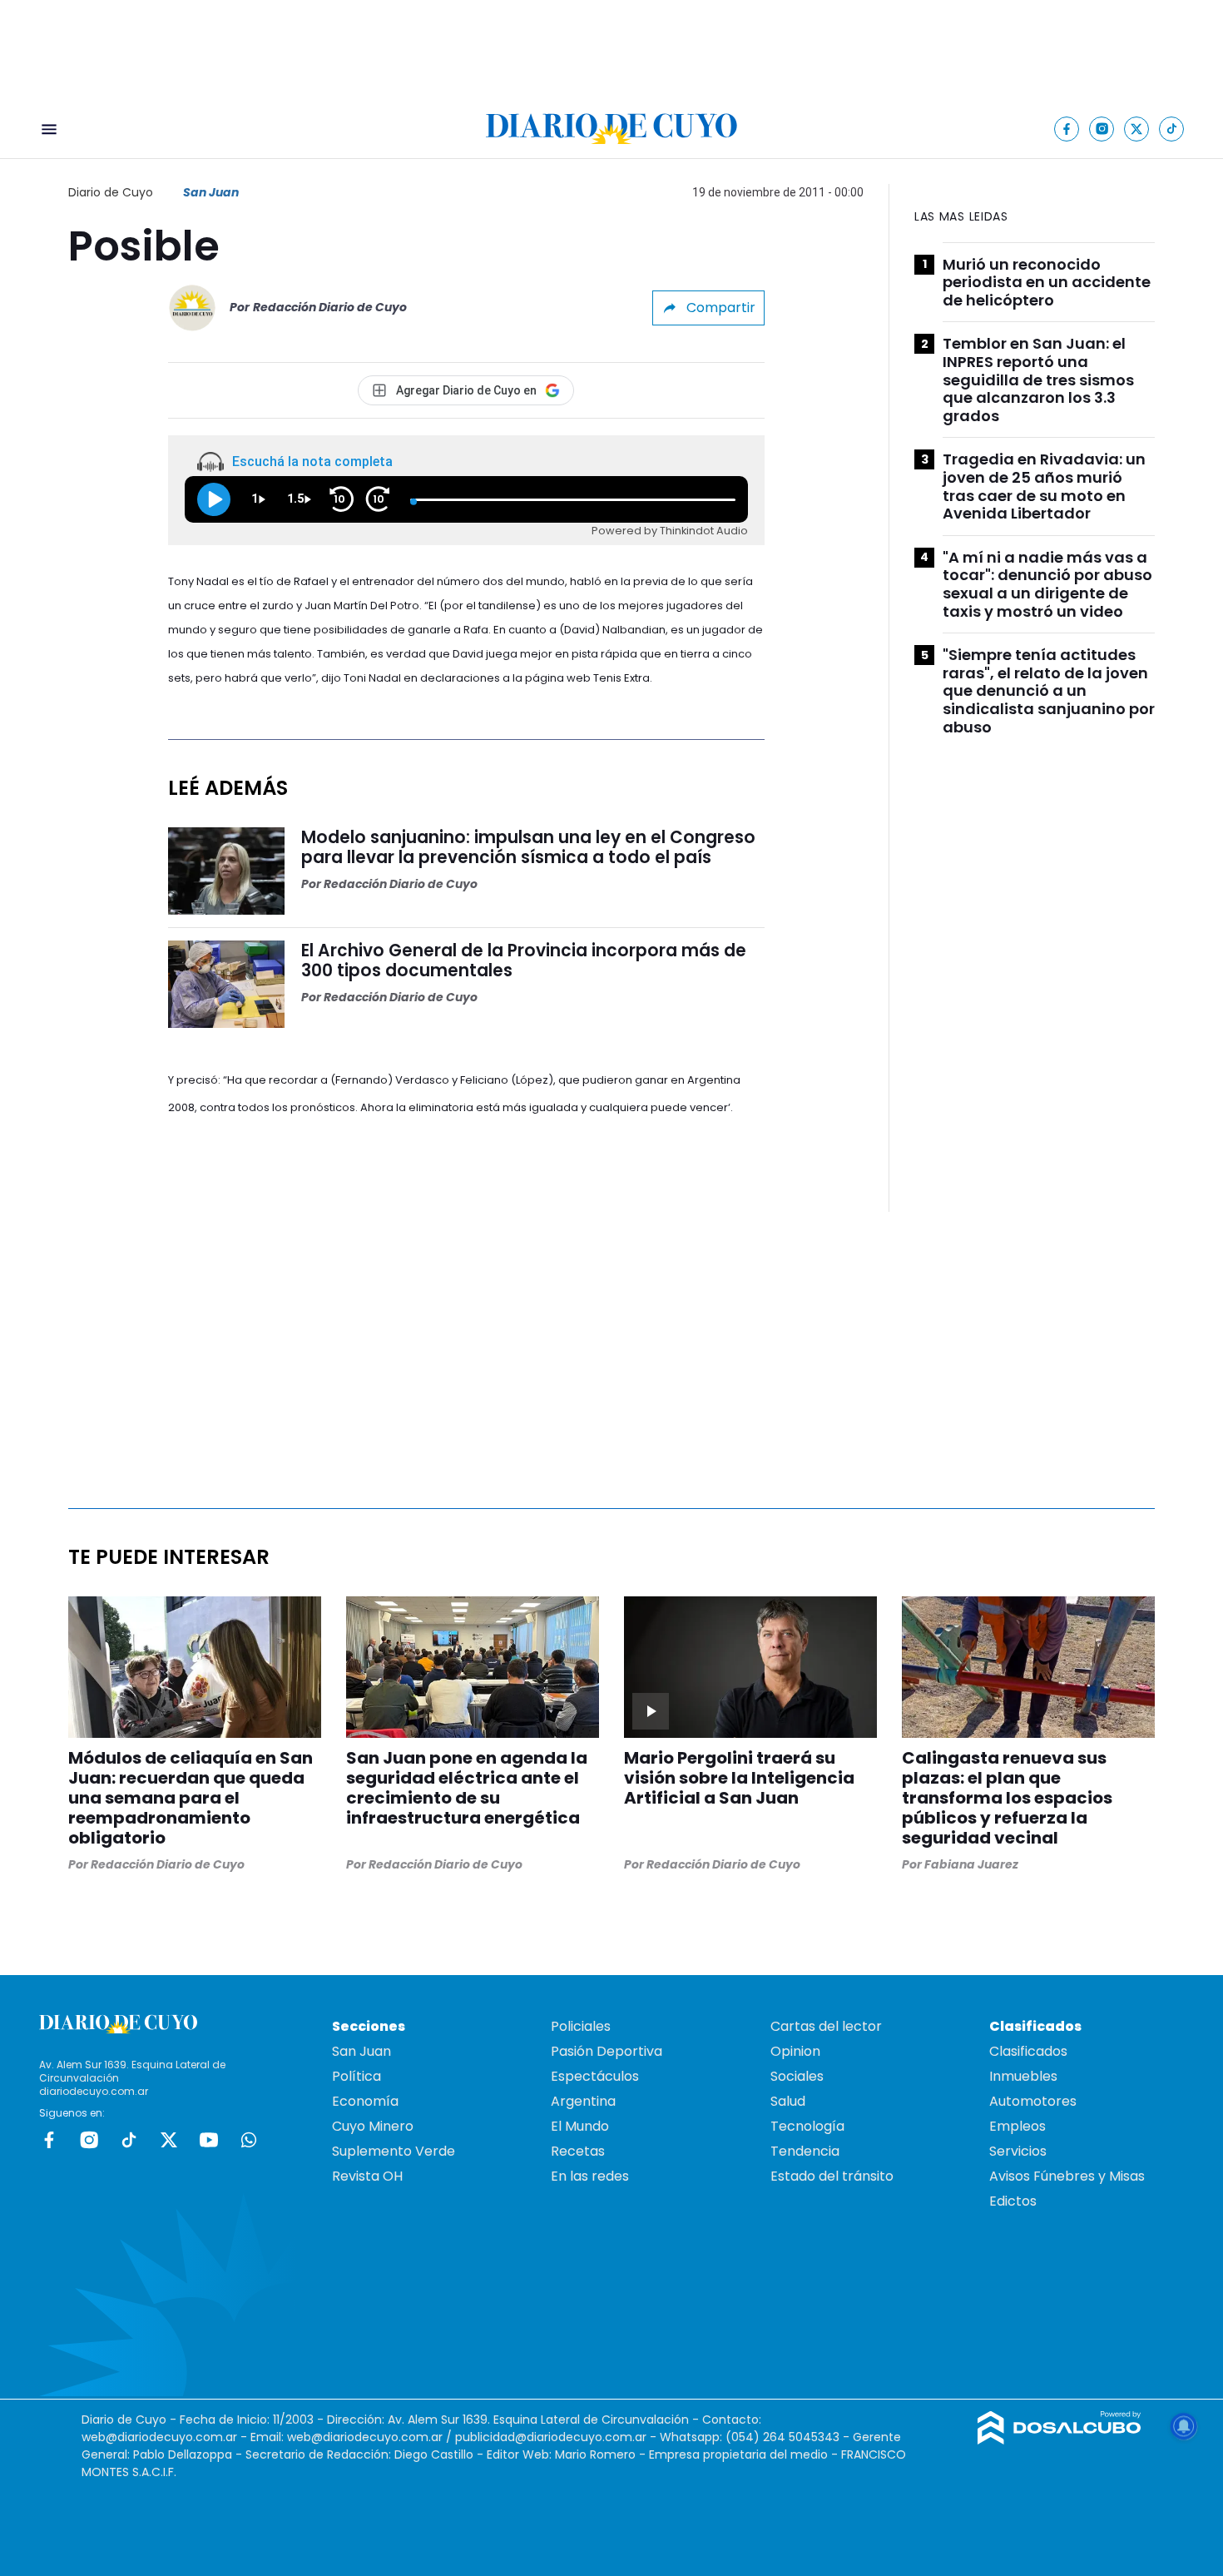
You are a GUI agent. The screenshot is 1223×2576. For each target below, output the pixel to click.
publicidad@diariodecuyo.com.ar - (557, 2437)
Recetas (578, 2151)
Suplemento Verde (394, 2151)
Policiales (581, 2026)
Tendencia (805, 2151)
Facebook (49, 2140)
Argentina (583, 2101)
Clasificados (1028, 2051)
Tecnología (807, 2126)
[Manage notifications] (1184, 2426)
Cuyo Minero (373, 2126)
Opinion (795, 2051)
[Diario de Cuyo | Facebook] (1067, 129)
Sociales (797, 2076)
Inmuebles (1023, 2076)
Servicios (1018, 2151)
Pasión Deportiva (607, 2051)
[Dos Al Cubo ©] (1060, 2440)
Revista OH (367, 2176)
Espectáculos (595, 2076)
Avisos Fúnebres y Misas (1067, 2176)
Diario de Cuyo (111, 192)
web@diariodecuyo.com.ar (159, 2437)
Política (357, 2076)
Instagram (89, 2140)
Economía (365, 2101)
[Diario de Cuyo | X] (1137, 129)
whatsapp (249, 2140)
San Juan (211, 192)
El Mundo (580, 2126)
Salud (788, 2101)
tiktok (129, 2140)
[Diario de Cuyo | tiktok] (1172, 129)
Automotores (1033, 2101)
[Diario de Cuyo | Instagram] (1102, 129)
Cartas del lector (826, 2026)
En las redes (590, 2176)
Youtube (209, 2140)
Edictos (1013, 2201)
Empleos (1018, 2126)
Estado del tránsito (832, 2176)
